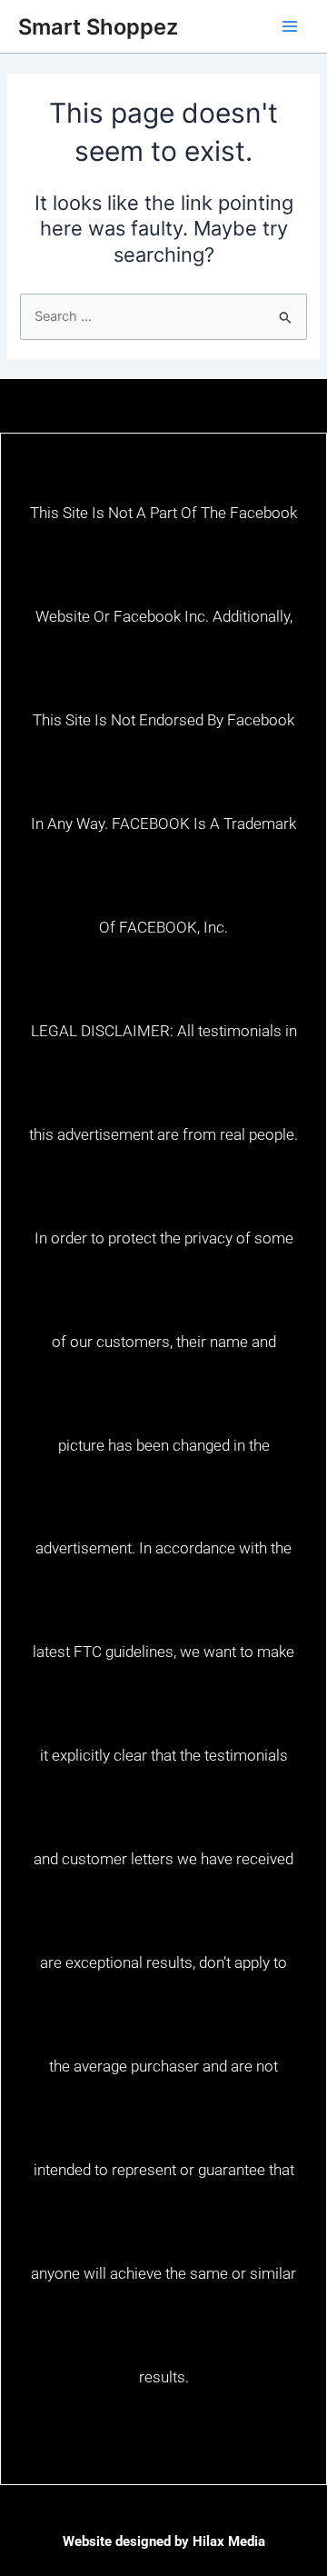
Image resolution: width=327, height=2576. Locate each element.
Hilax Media (229, 2541)
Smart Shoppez (98, 27)
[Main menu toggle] (290, 26)
